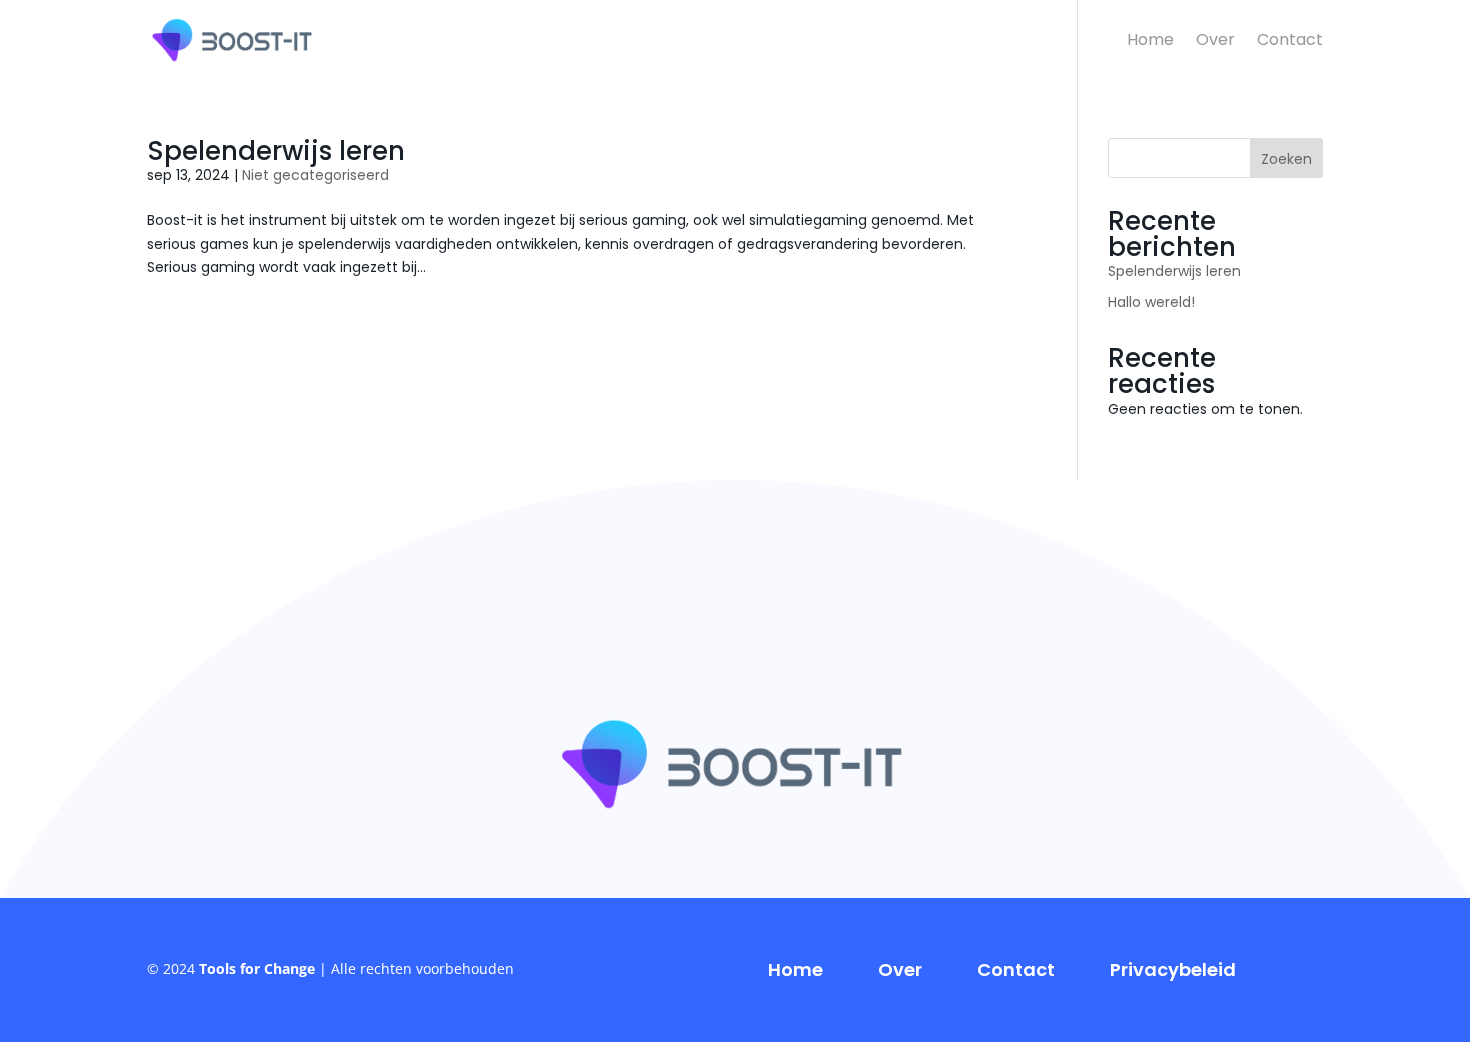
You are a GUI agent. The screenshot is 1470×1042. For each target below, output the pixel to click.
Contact (1290, 42)
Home (1150, 42)
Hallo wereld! (1151, 302)
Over (1215, 42)
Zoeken (1286, 159)
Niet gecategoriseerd (315, 175)
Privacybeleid (1173, 969)
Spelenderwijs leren (276, 151)
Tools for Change (257, 968)
